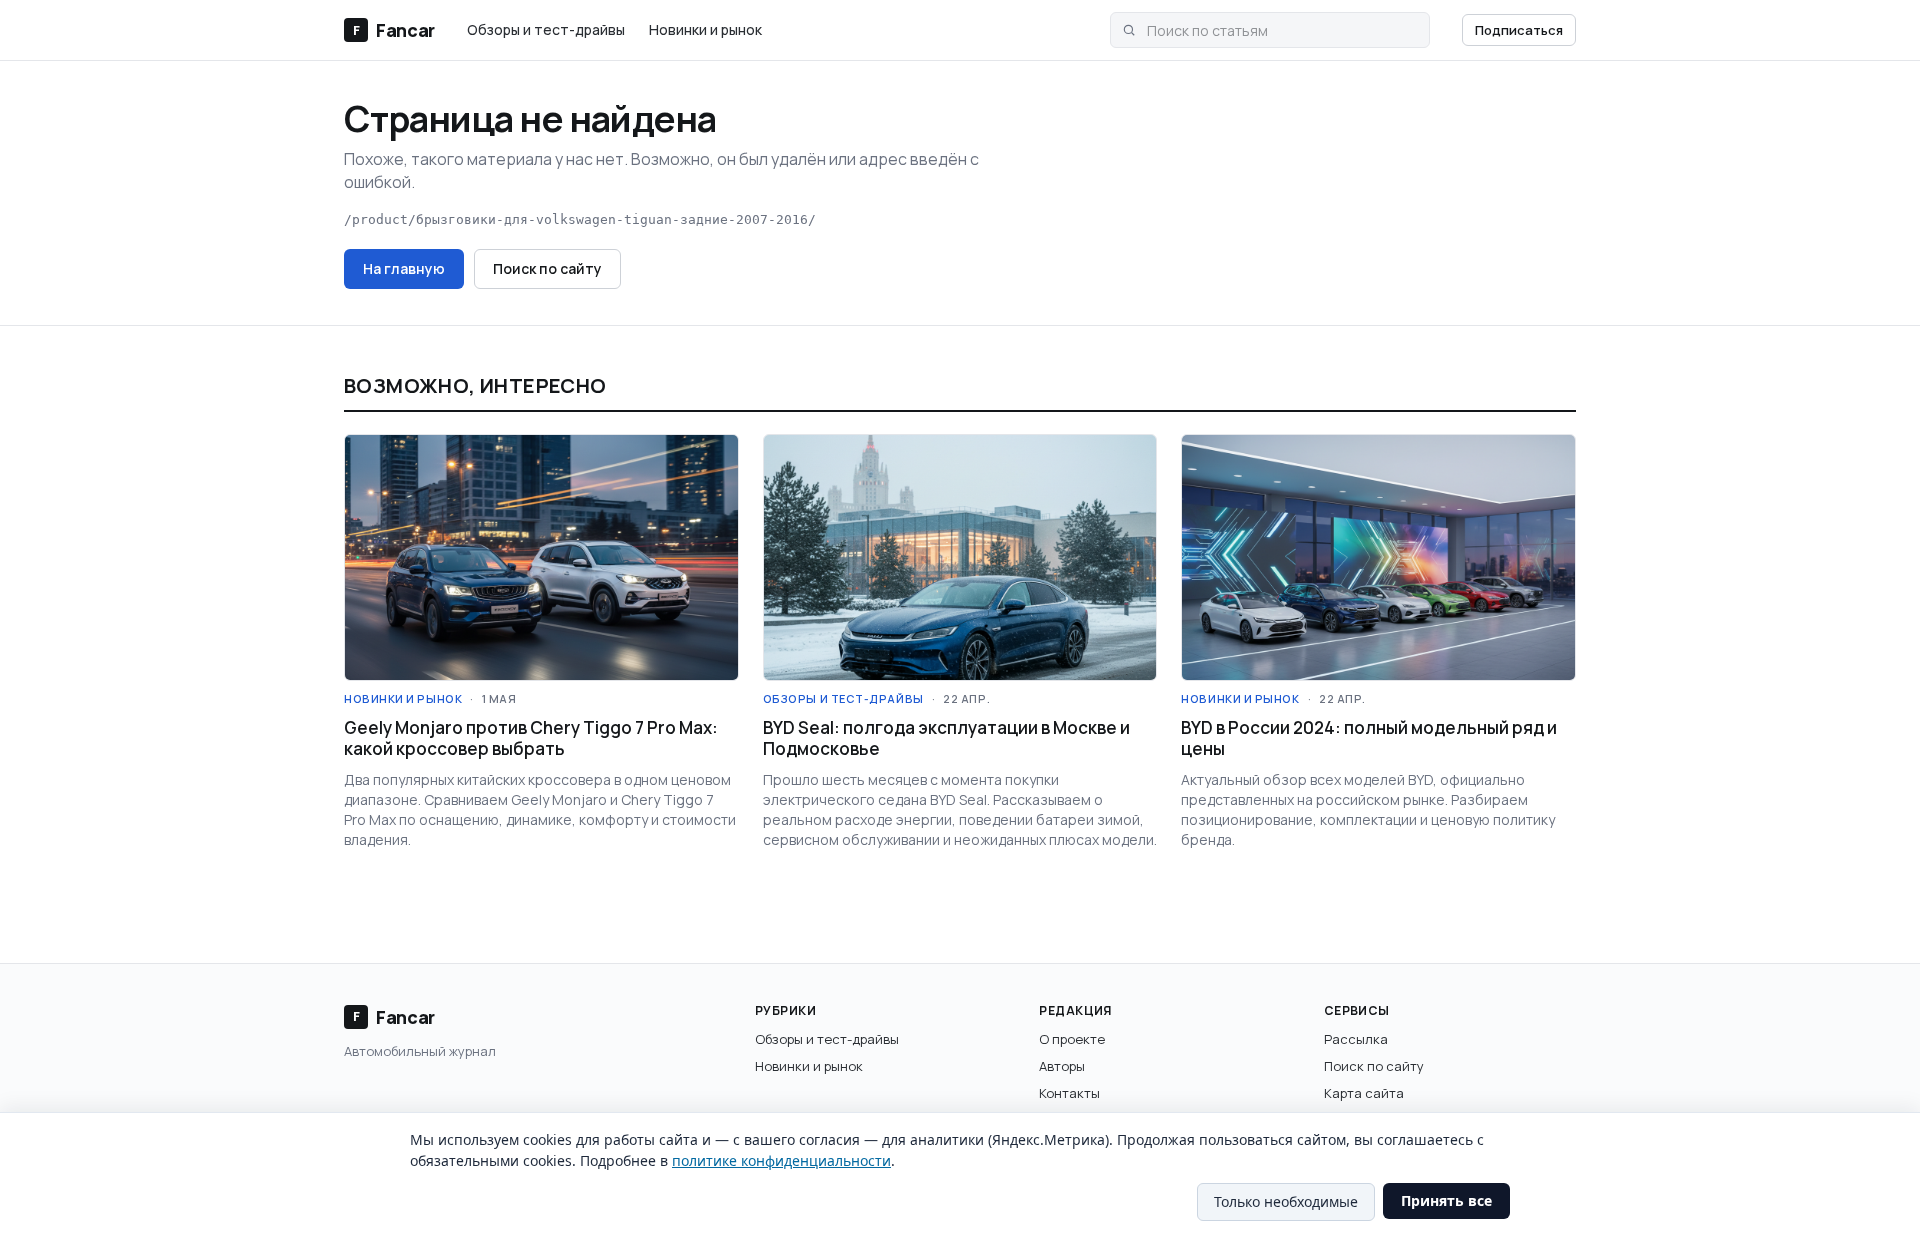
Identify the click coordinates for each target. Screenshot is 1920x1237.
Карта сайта (1364, 1093)
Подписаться (1519, 30)
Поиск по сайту (547, 268)
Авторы (1062, 1066)
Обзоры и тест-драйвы (546, 29)
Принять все (1446, 1200)
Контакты (1069, 1093)
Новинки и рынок (705, 29)
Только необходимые (1286, 1201)
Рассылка (1356, 1039)
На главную (404, 268)
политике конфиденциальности (781, 1160)
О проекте (1072, 1039)
